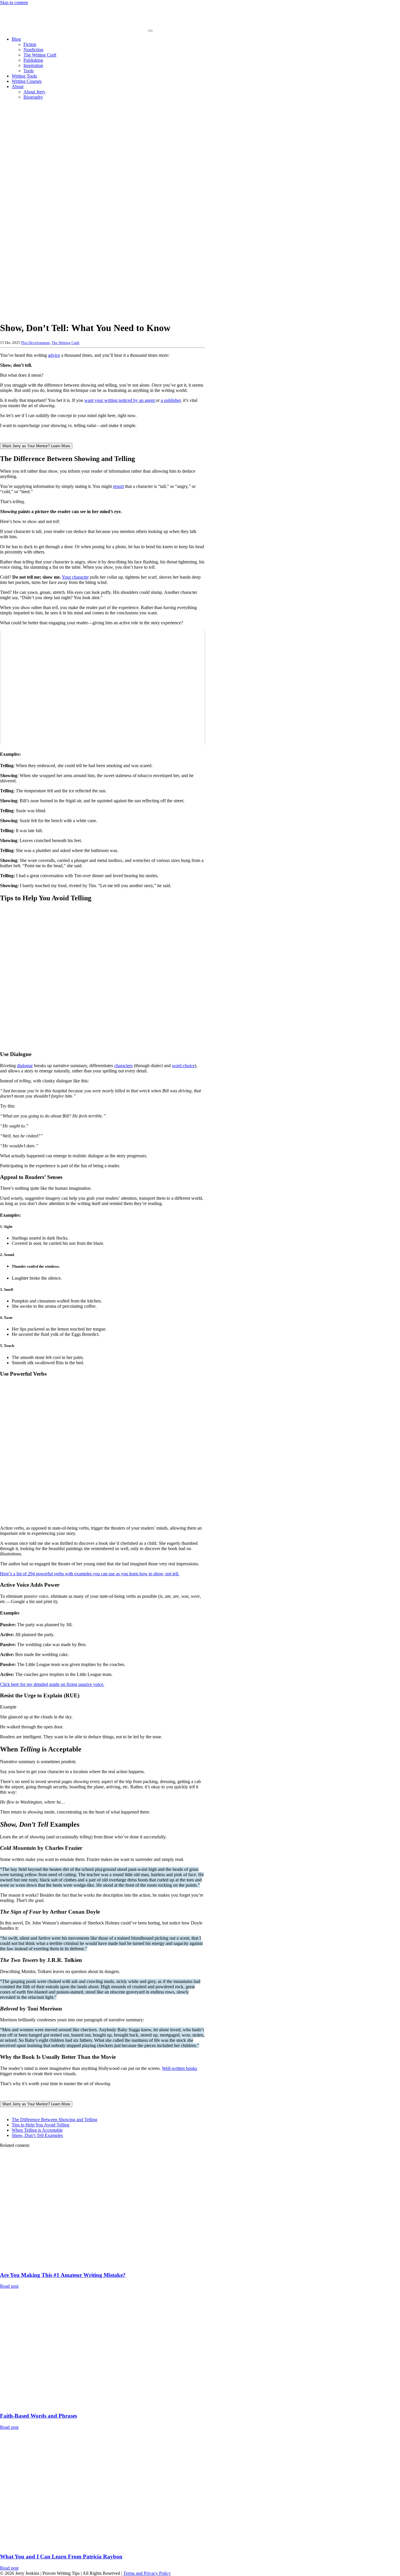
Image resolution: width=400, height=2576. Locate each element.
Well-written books (180, 2068)
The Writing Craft (40, 55)
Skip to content (14, 2)
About (18, 86)
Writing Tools (24, 76)
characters (123, 1066)
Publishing (33, 60)
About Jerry (34, 92)
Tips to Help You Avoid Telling (41, 2125)
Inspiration (33, 65)
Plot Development (35, 343)
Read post (9, 2286)
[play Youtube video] (102, 688)
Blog (16, 39)
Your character (75, 577)
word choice (183, 1066)
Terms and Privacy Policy (147, 2573)
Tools (29, 71)
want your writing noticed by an (114, 400)
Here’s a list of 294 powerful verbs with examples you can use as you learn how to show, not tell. (90, 1574)
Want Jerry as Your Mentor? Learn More (36, 446)
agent (150, 400)
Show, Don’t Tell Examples (37, 2135)
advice (54, 355)
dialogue (25, 1066)
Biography (33, 97)
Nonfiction (33, 50)
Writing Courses (27, 81)
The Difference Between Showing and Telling (54, 2120)
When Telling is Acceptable (37, 2130)
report (118, 486)
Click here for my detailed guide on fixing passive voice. (52, 1684)
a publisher (171, 400)
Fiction (30, 44)
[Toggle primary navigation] (150, 31)
